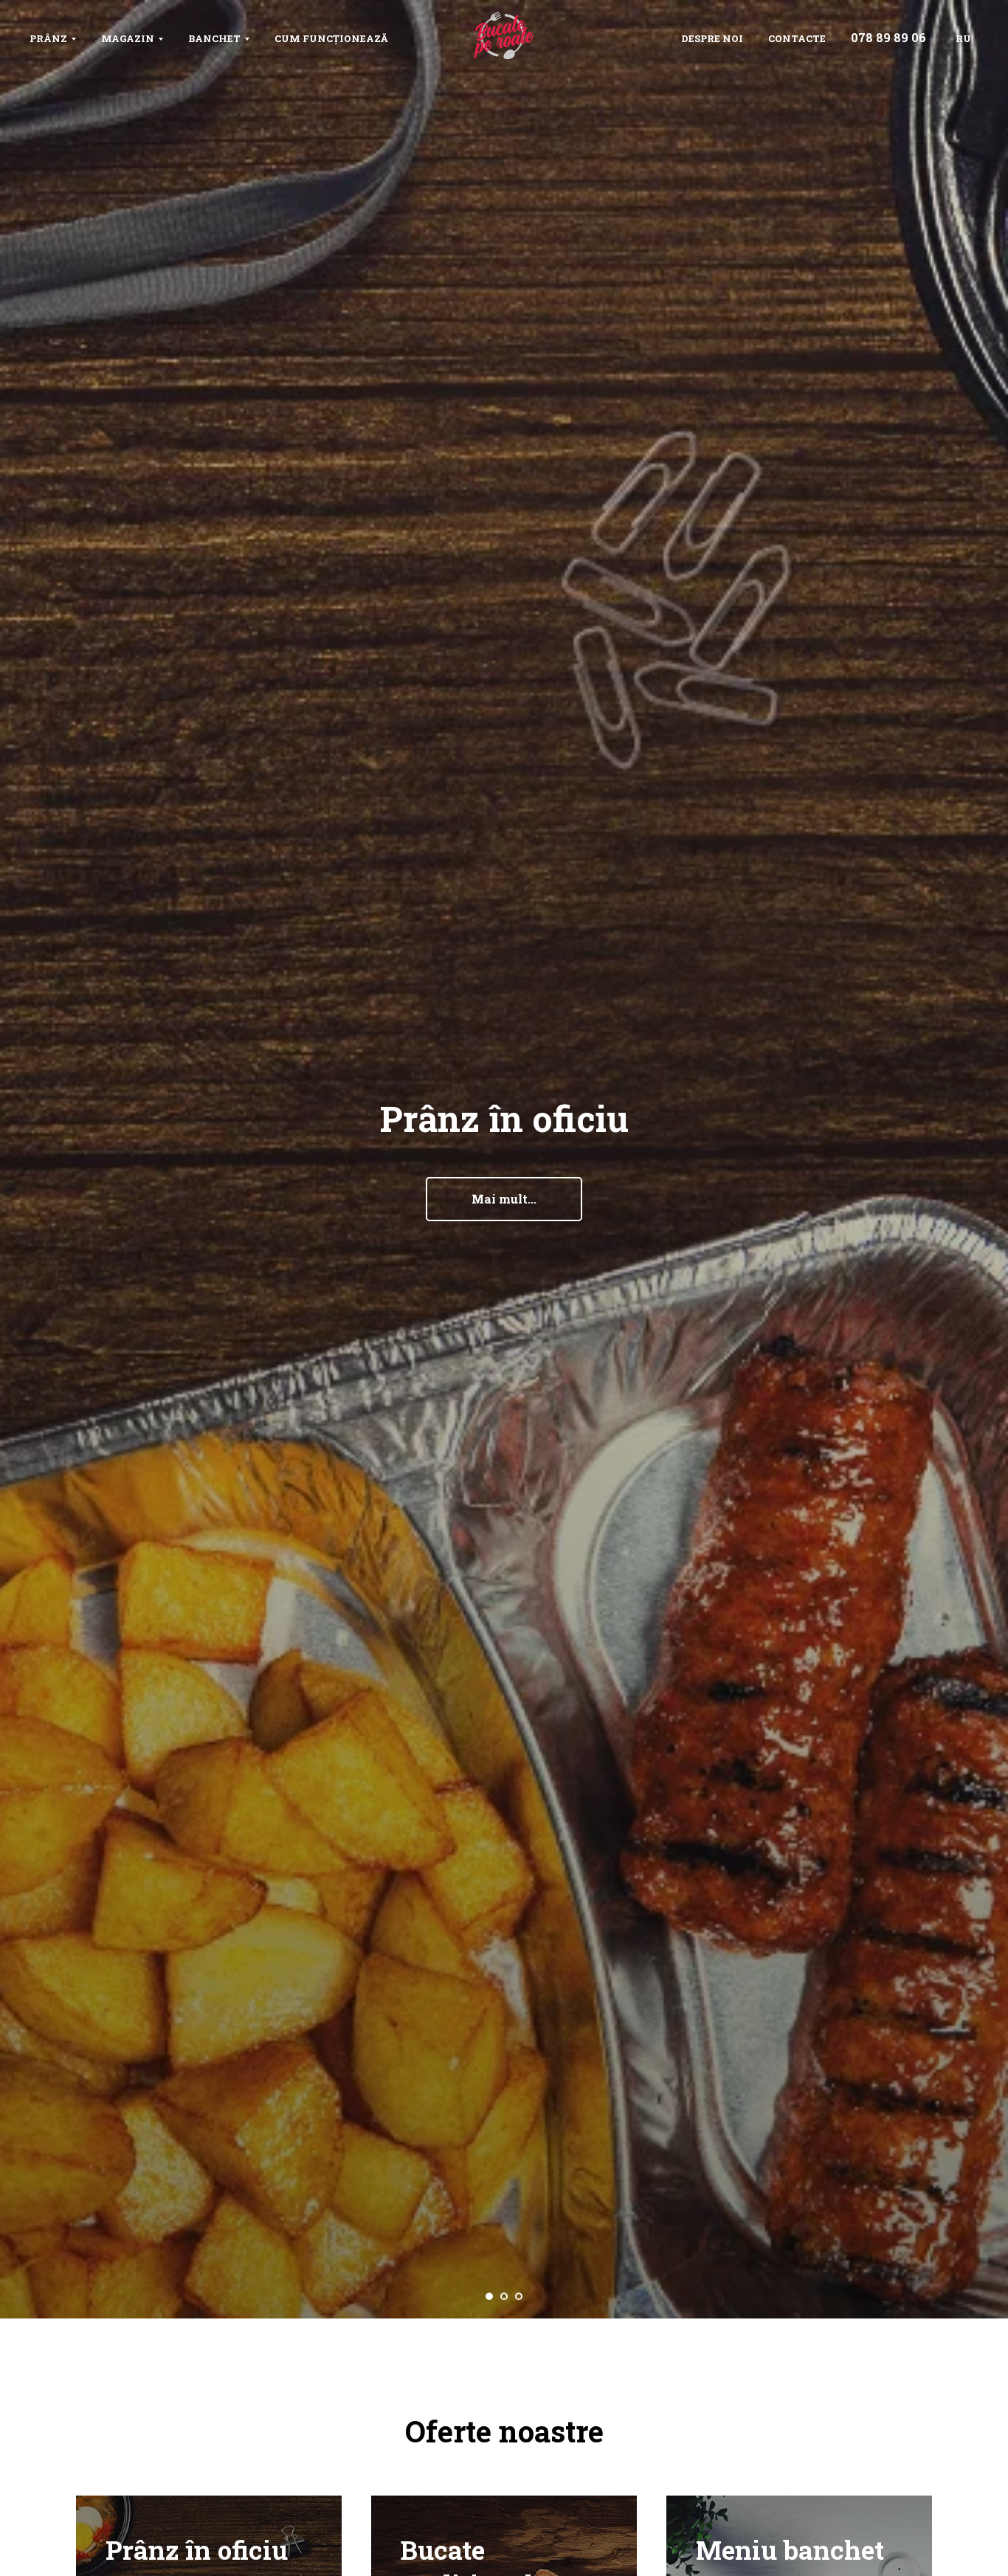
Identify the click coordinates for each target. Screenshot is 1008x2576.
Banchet (214, 38)
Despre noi (712, 38)
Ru (963, 38)
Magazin (128, 38)
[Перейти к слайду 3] (519, 2296)
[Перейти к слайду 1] (489, 2296)
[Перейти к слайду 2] (504, 2296)
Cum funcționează (331, 38)
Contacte (797, 38)
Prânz (48, 38)
